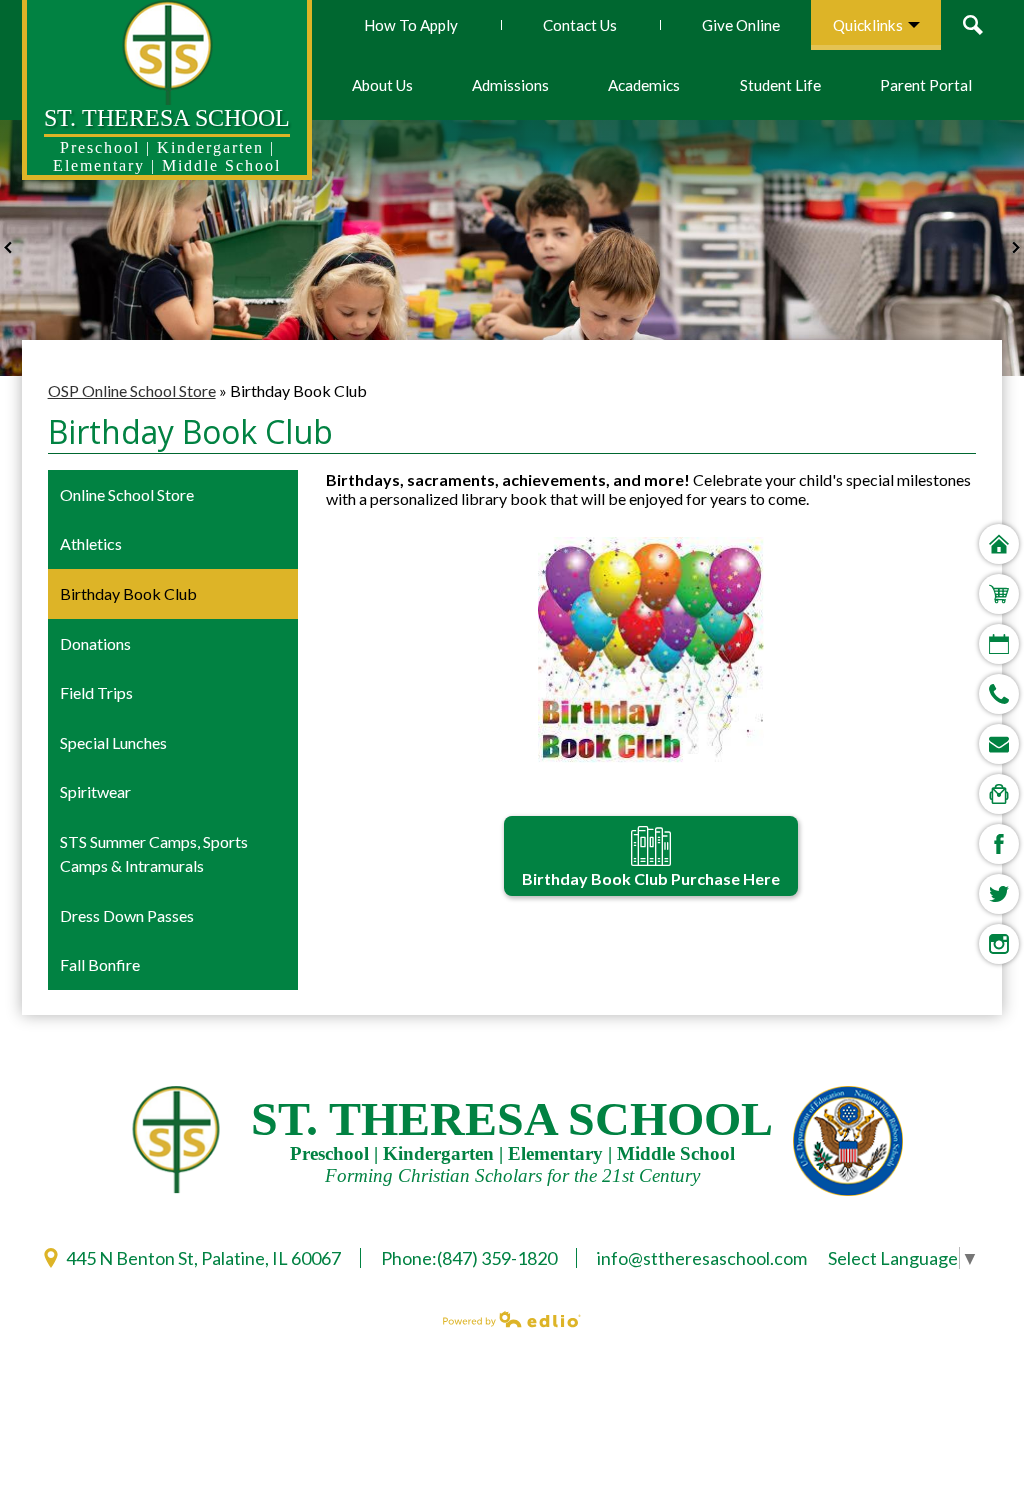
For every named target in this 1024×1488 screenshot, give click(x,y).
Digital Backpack (999, 794)
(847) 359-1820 (497, 1258)
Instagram (999, 944)
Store (999, 594)
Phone (999, 694)
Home (999, 544)
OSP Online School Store (132, 390)
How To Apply (411, 25)
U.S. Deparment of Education (848, 1141)
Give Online (741, 25)
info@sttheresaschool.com (702, 1258)
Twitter (999, 894)
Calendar (999, 644)
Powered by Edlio (512, 1319)
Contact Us (580, 25)
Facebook (999, 844)
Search (977, 25)
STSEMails (999, 744)
